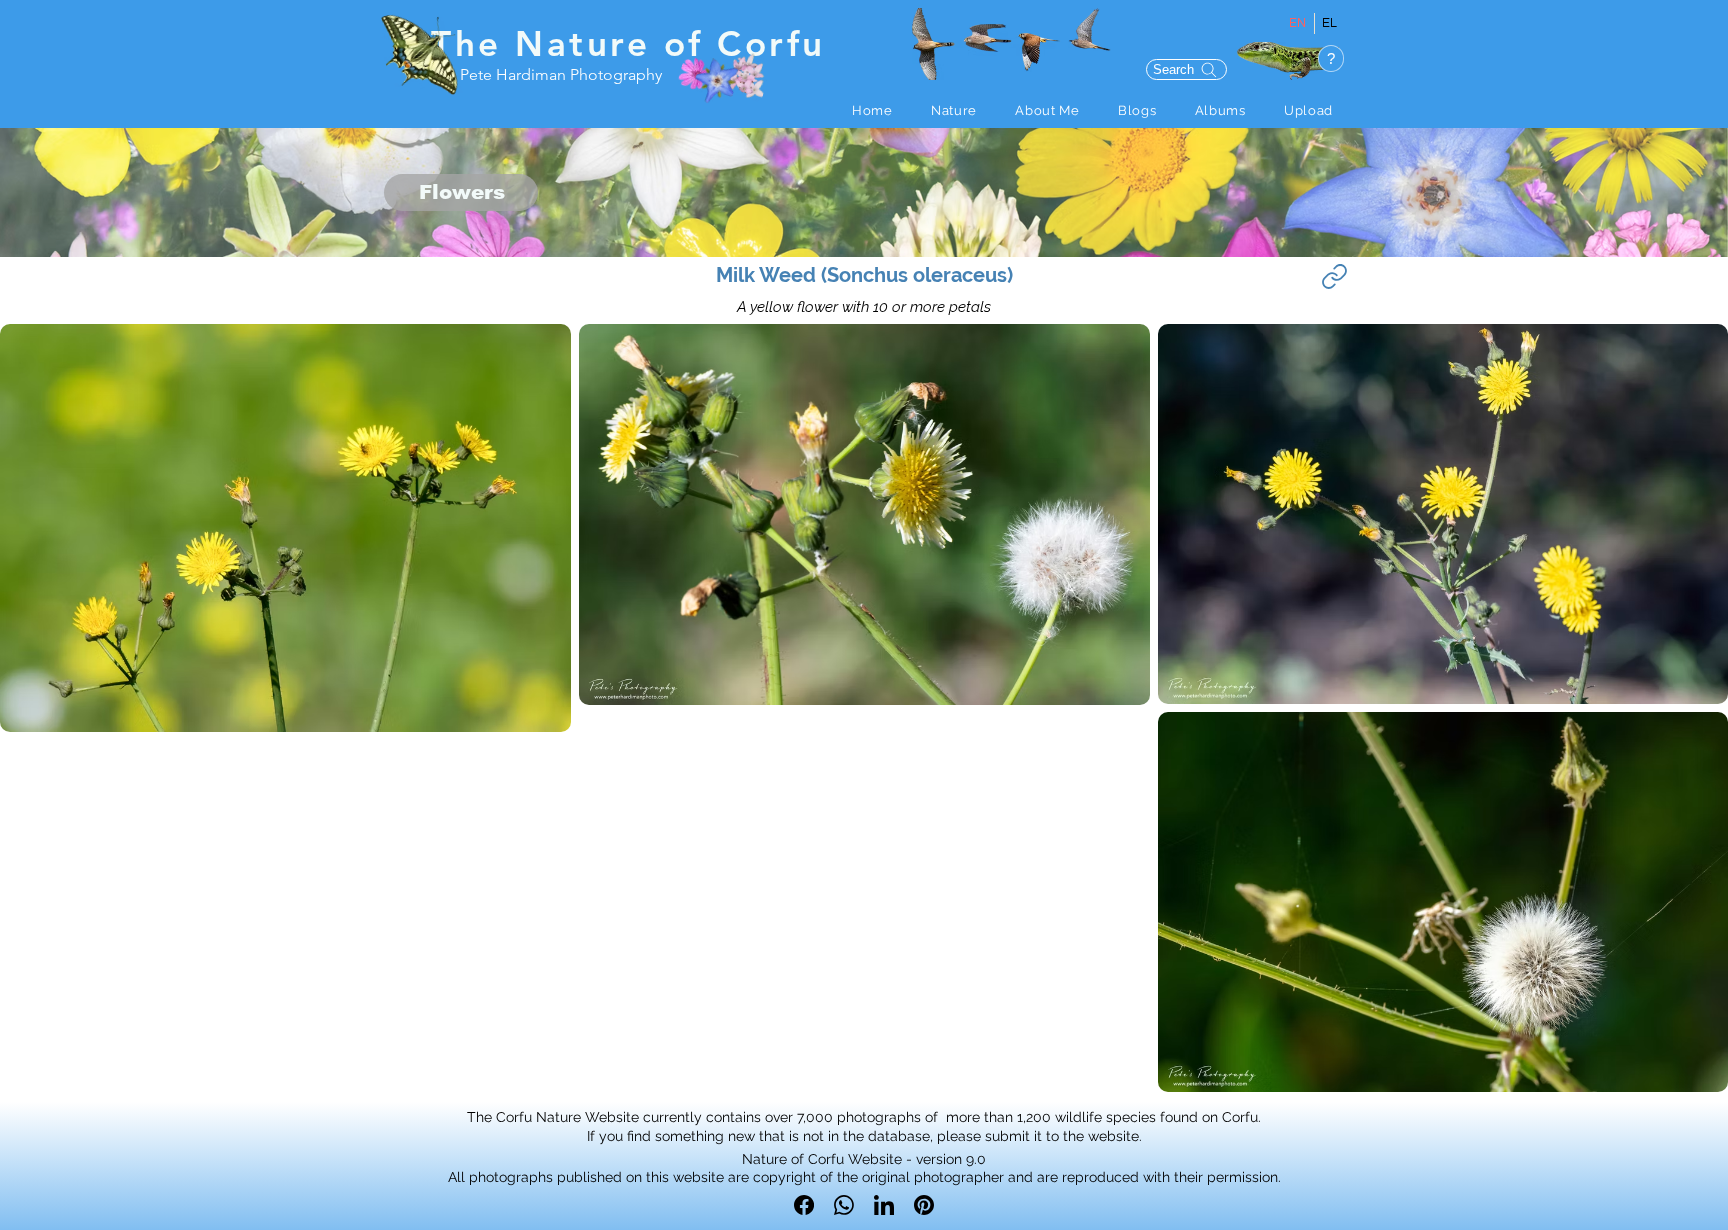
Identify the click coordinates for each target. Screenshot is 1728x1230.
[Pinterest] (924, 1205)
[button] (954, 110)
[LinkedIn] (884, 1205)
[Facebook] (804, 1205)
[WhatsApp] (844, 1205)
